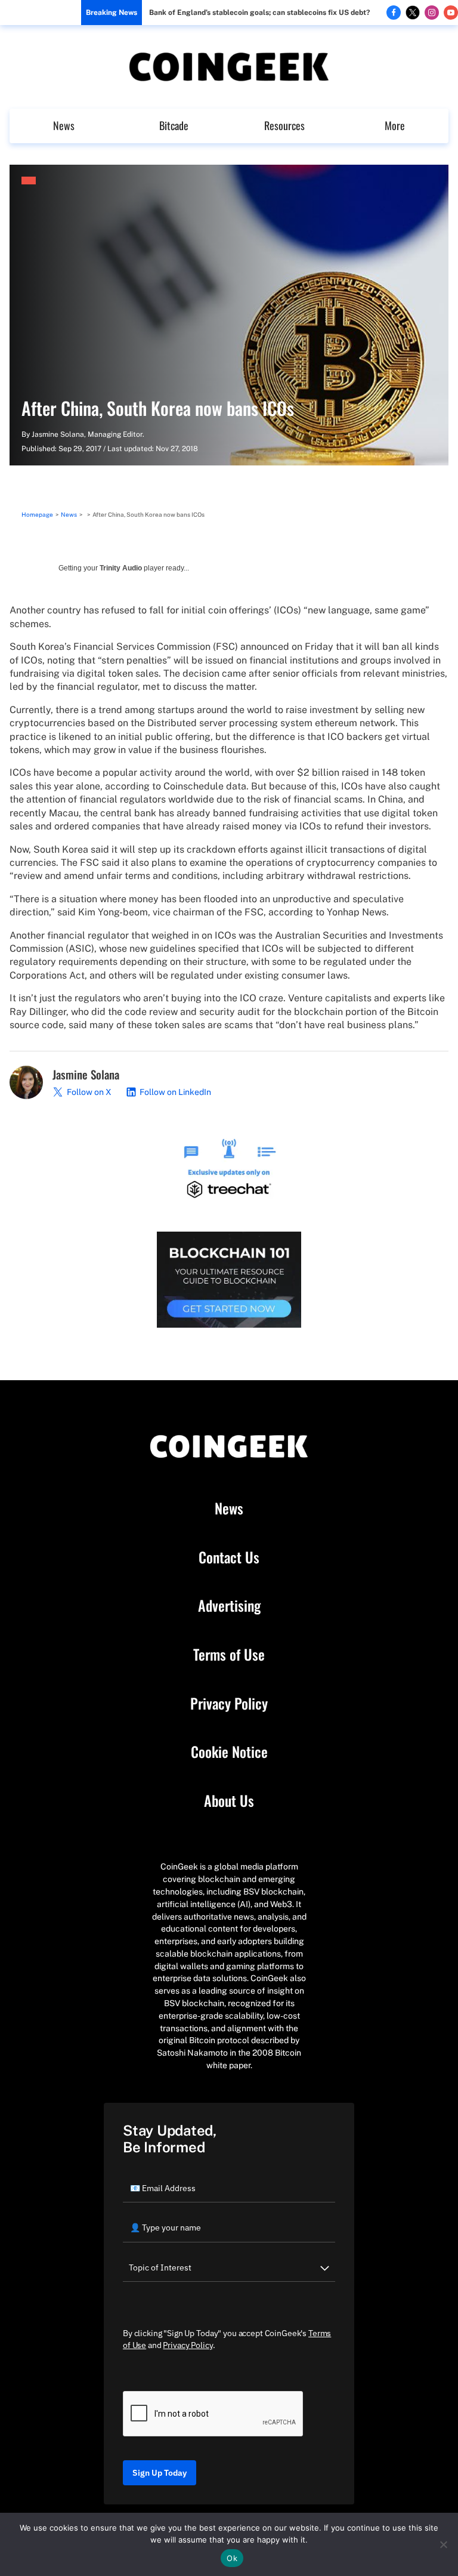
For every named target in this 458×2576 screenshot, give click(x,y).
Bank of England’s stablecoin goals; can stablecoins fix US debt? (259, 13)
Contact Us (229, 1557)
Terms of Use (229, 1655)
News (64, 125)
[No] (443, 2544)
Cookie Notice (229, 1752)
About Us (229, 1801)
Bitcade (174, 125)
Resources (284, 125)
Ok (232, 2558)
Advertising (229, 1606)
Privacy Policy (229, 1704)
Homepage (37, 514)
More (395, 125)
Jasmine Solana (58, 434)
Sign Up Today (160, 2473)
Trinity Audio (121, 568)
